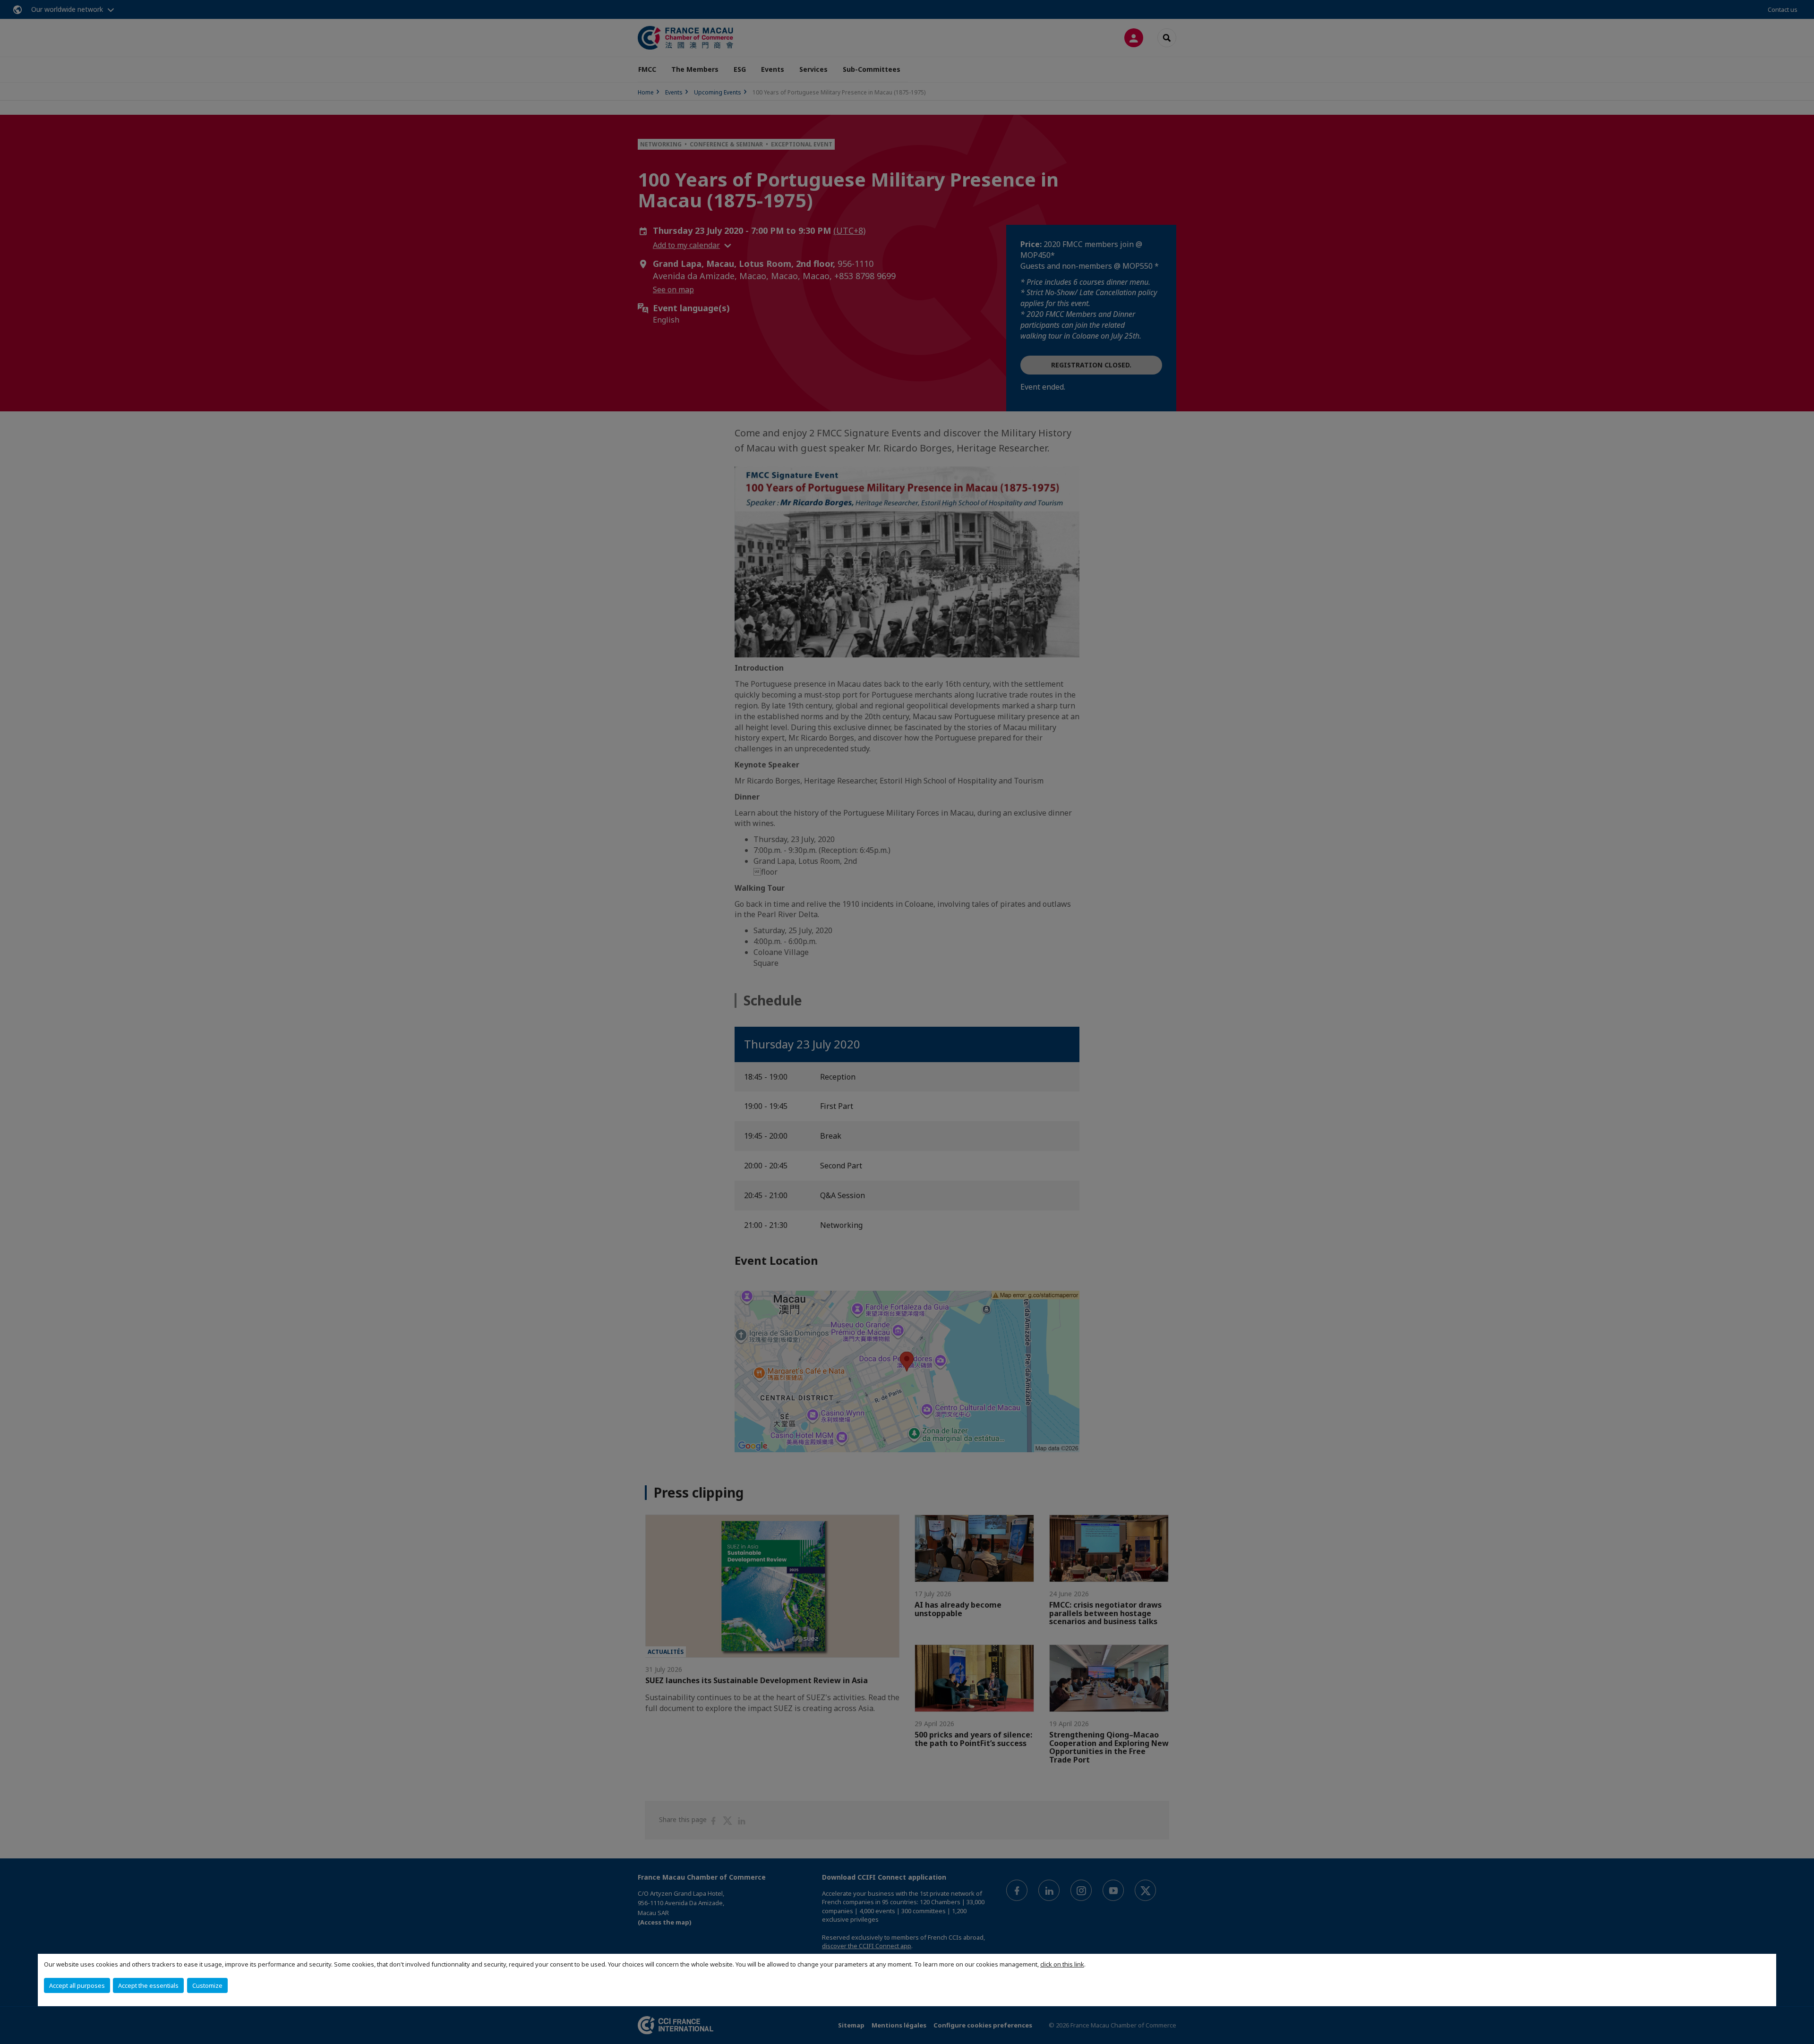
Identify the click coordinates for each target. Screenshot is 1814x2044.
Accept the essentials (148, 1985)
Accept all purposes (77, 1985)
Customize (207, 1985)
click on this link (1062, 1964)
